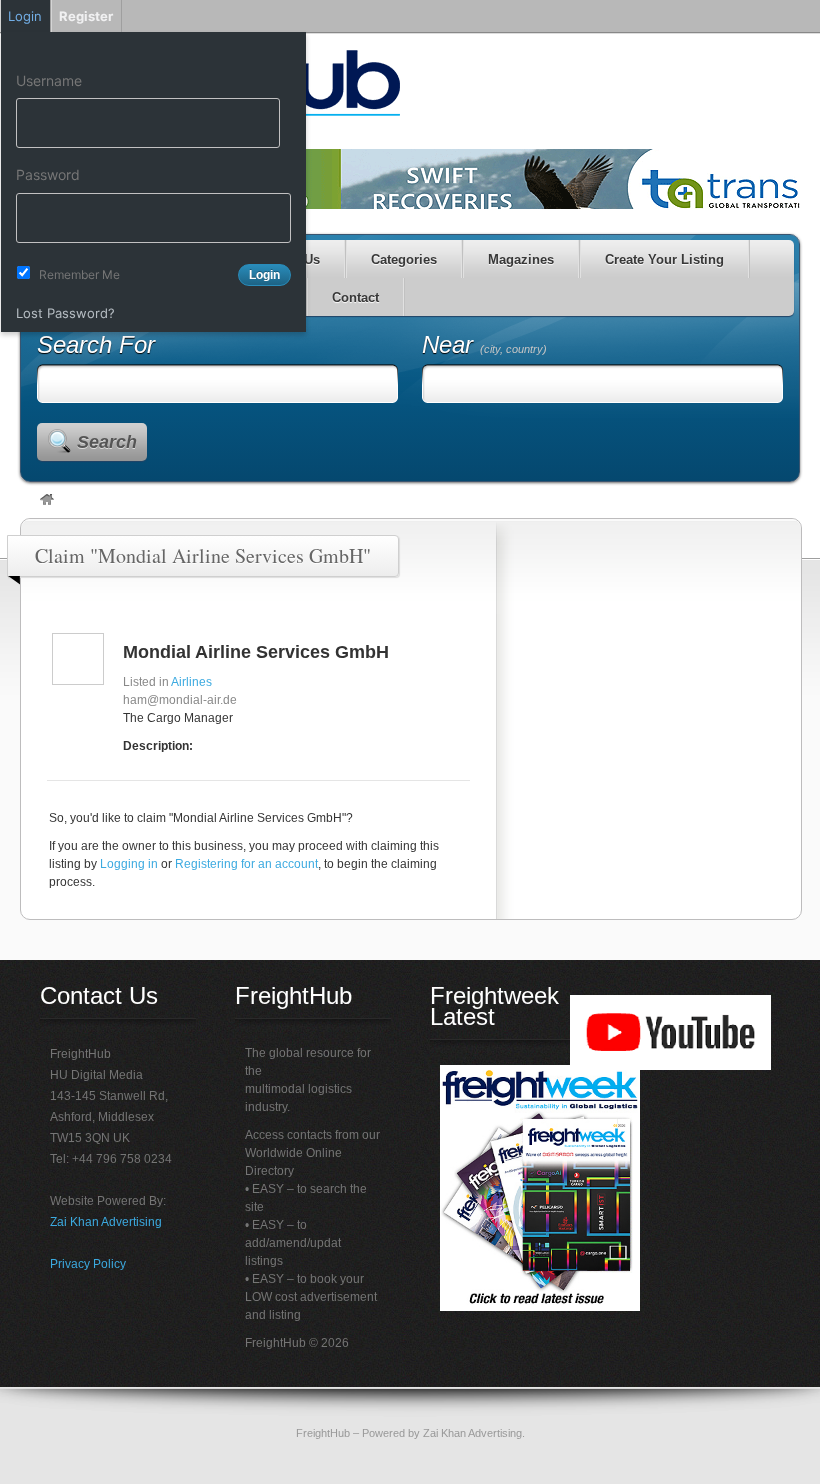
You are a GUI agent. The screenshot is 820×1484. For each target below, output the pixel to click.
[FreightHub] (47, 501)
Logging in (129, 864)
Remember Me (79, 274)
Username (49, 80)
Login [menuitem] (25, 16)
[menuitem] (153, 51)
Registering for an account (246, 864)
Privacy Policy (88, 1264)
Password (48, 174)
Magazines (521, 259)
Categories (404, 259)
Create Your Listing (664, 259)
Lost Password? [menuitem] (65, 313)
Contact (355, 297)
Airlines (191, 682)
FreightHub (323, 1433)
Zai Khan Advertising (106, 1222)
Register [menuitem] (86, 16)
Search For (96, 344)
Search (107, 442)
